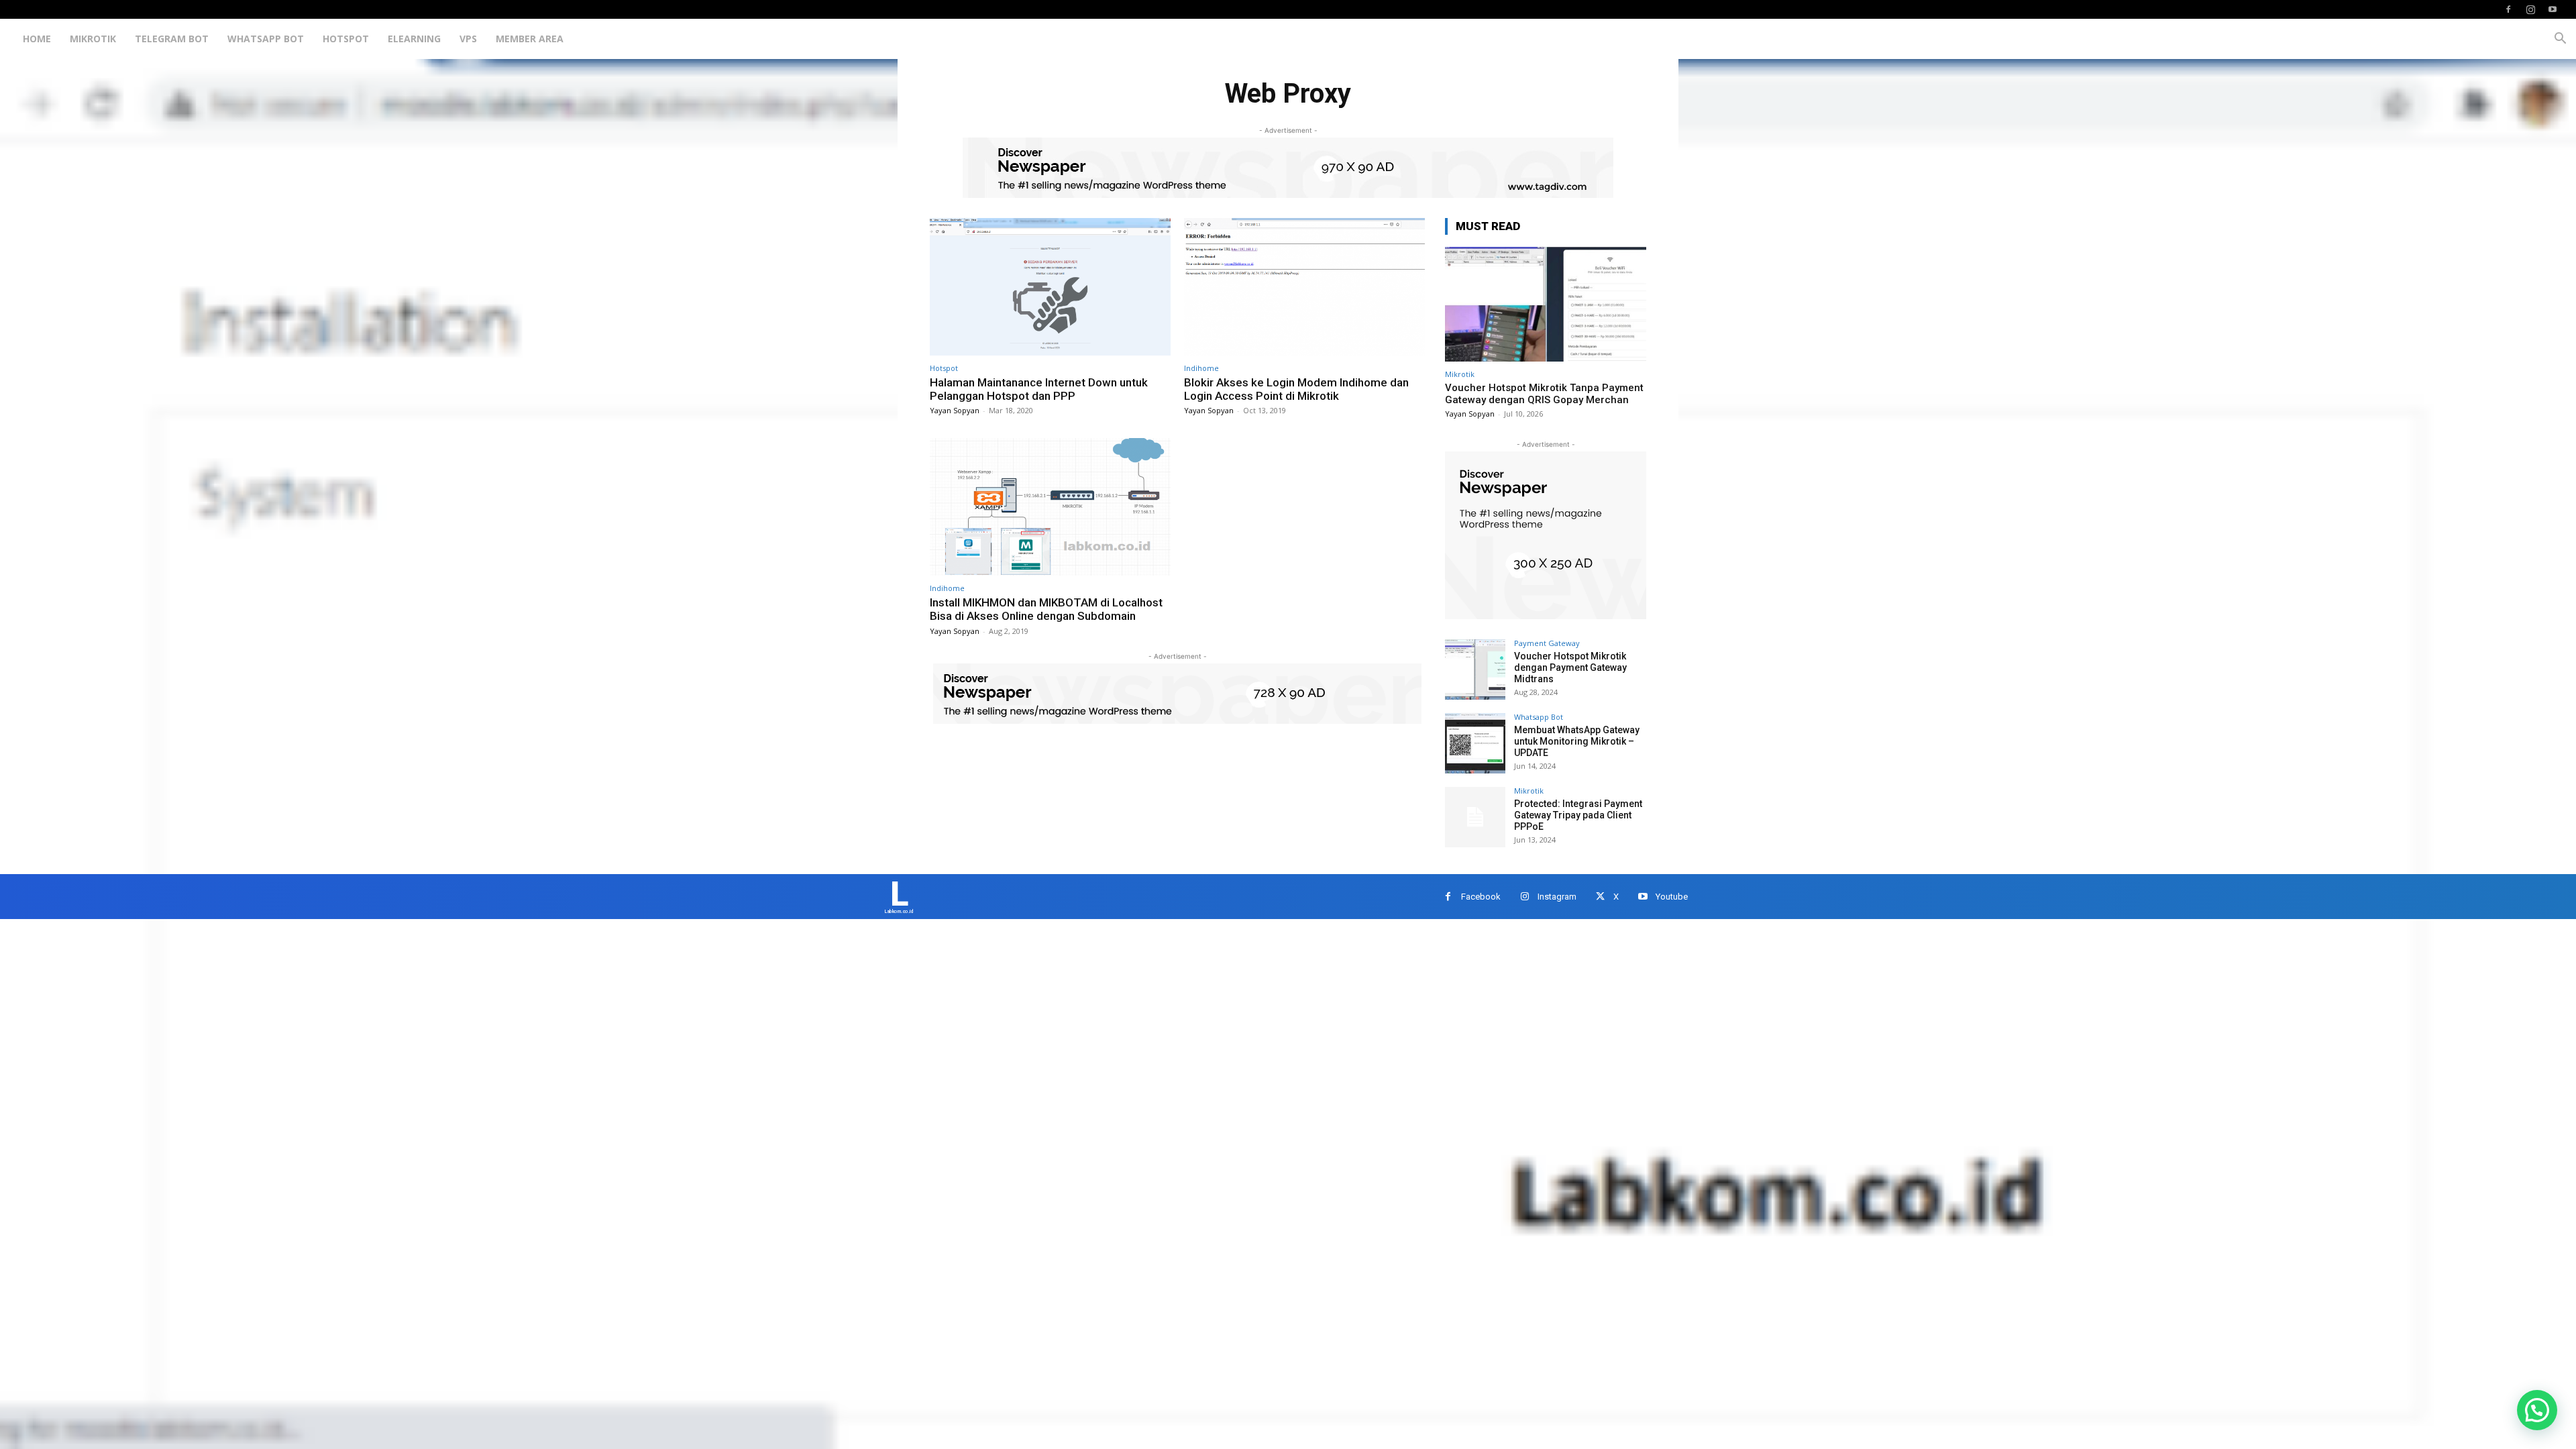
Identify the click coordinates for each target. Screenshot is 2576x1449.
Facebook (1481, 897)
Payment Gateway (1547, 643)
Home (37, 39)
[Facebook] (2508, 9)
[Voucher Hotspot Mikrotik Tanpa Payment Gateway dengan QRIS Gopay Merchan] (1546, 304)
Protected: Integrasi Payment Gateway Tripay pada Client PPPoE (1578, 815)
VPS (468, 39)
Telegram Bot (172, 39)
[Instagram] (2530, 9)
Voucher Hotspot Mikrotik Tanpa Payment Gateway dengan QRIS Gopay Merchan (1544, 394)
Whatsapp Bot (266, 39)
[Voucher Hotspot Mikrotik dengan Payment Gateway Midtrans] (1475, 669)
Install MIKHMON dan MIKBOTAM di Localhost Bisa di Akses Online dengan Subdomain (1046, 609)
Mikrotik (93, 39)
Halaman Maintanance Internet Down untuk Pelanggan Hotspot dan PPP (1039, 389)
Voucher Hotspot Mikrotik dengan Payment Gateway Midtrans (1570, 667)
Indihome (1201, 368)
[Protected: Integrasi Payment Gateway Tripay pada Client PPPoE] (1475, 817)
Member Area (530, 39)
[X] (1600, 897)
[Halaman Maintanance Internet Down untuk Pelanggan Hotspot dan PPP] (1050, 287)
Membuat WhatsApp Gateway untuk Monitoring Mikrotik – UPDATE (1577, 741)
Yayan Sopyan (955, 410)
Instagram (1557, 897)
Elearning (414, 39)
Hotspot (346, 39)
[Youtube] (2553, 9)
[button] (2560, 40)
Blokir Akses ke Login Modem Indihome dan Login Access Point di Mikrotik (1296, 389)
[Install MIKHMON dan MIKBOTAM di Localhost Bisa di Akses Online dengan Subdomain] (1050, 507)
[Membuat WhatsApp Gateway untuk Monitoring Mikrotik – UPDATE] (1475, 743)
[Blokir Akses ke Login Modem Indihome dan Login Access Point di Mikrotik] (1304, 287)
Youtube (1672, 897)
